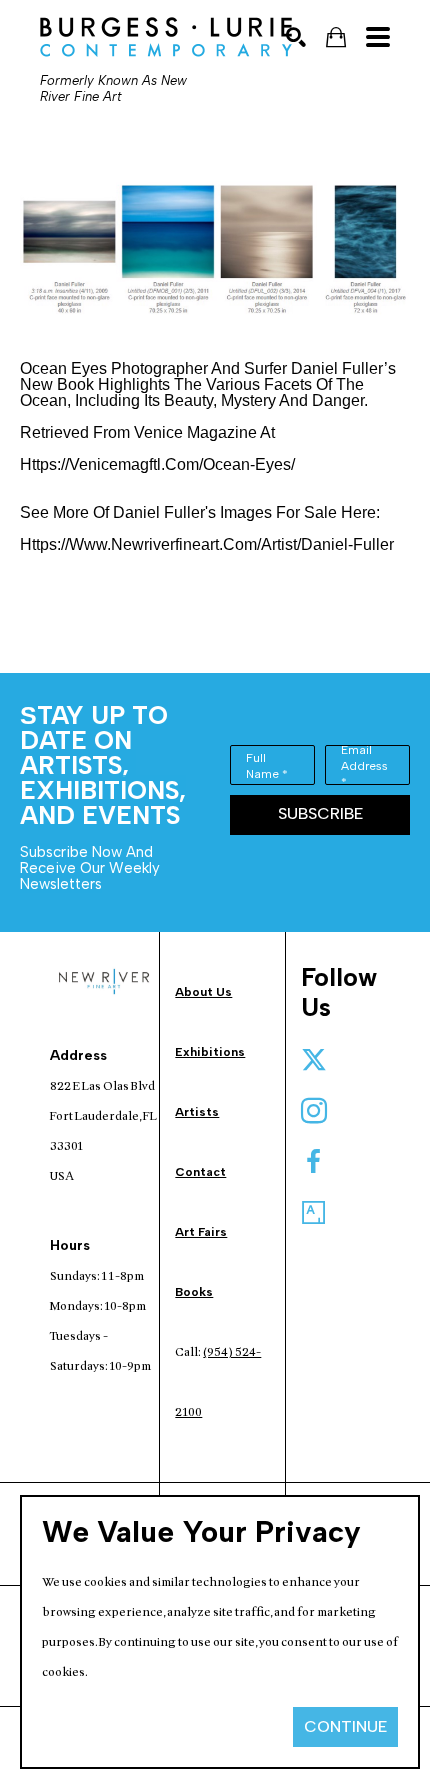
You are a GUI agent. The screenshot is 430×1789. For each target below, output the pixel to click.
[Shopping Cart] (336, 37)
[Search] (296, 37)
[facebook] (314, 1162)
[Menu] (378, 37)
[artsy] (314, 1213)
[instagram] (314, 1111)
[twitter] (314, 1060)
